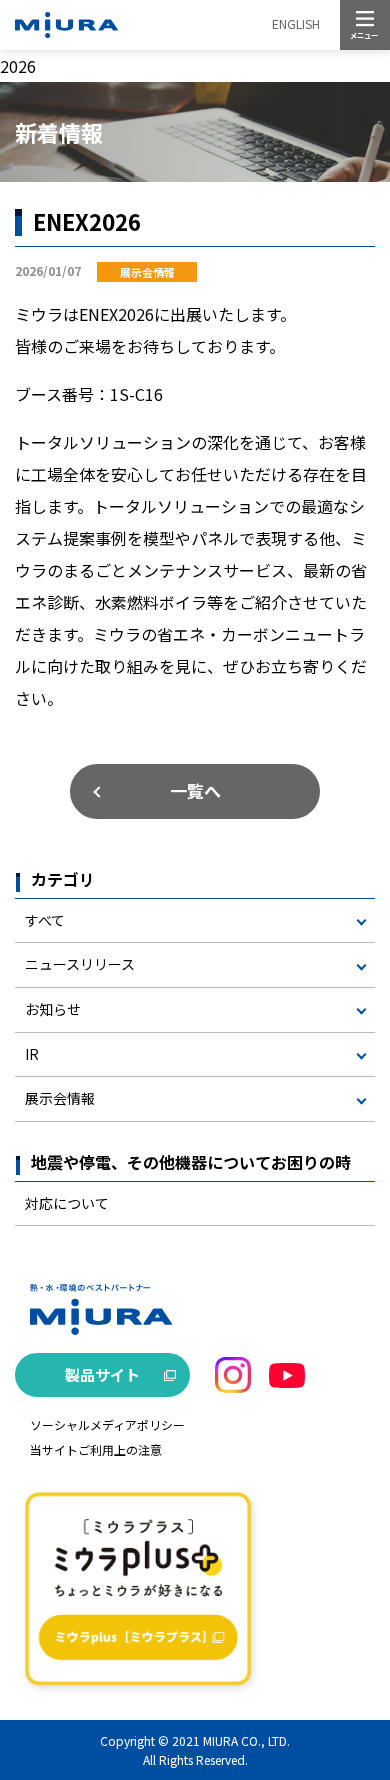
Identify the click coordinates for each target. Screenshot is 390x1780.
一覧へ (195, 790)
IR (32, 1054)
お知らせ (53, 1009)
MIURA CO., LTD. (246, 1740)
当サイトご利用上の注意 (96, 1449)
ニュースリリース (80, 964)
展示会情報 (60, 1098)
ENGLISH (296, 23)
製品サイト (102, 1374)
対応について (67, 1203)
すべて (45, 920)
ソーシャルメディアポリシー (107, 1424)
